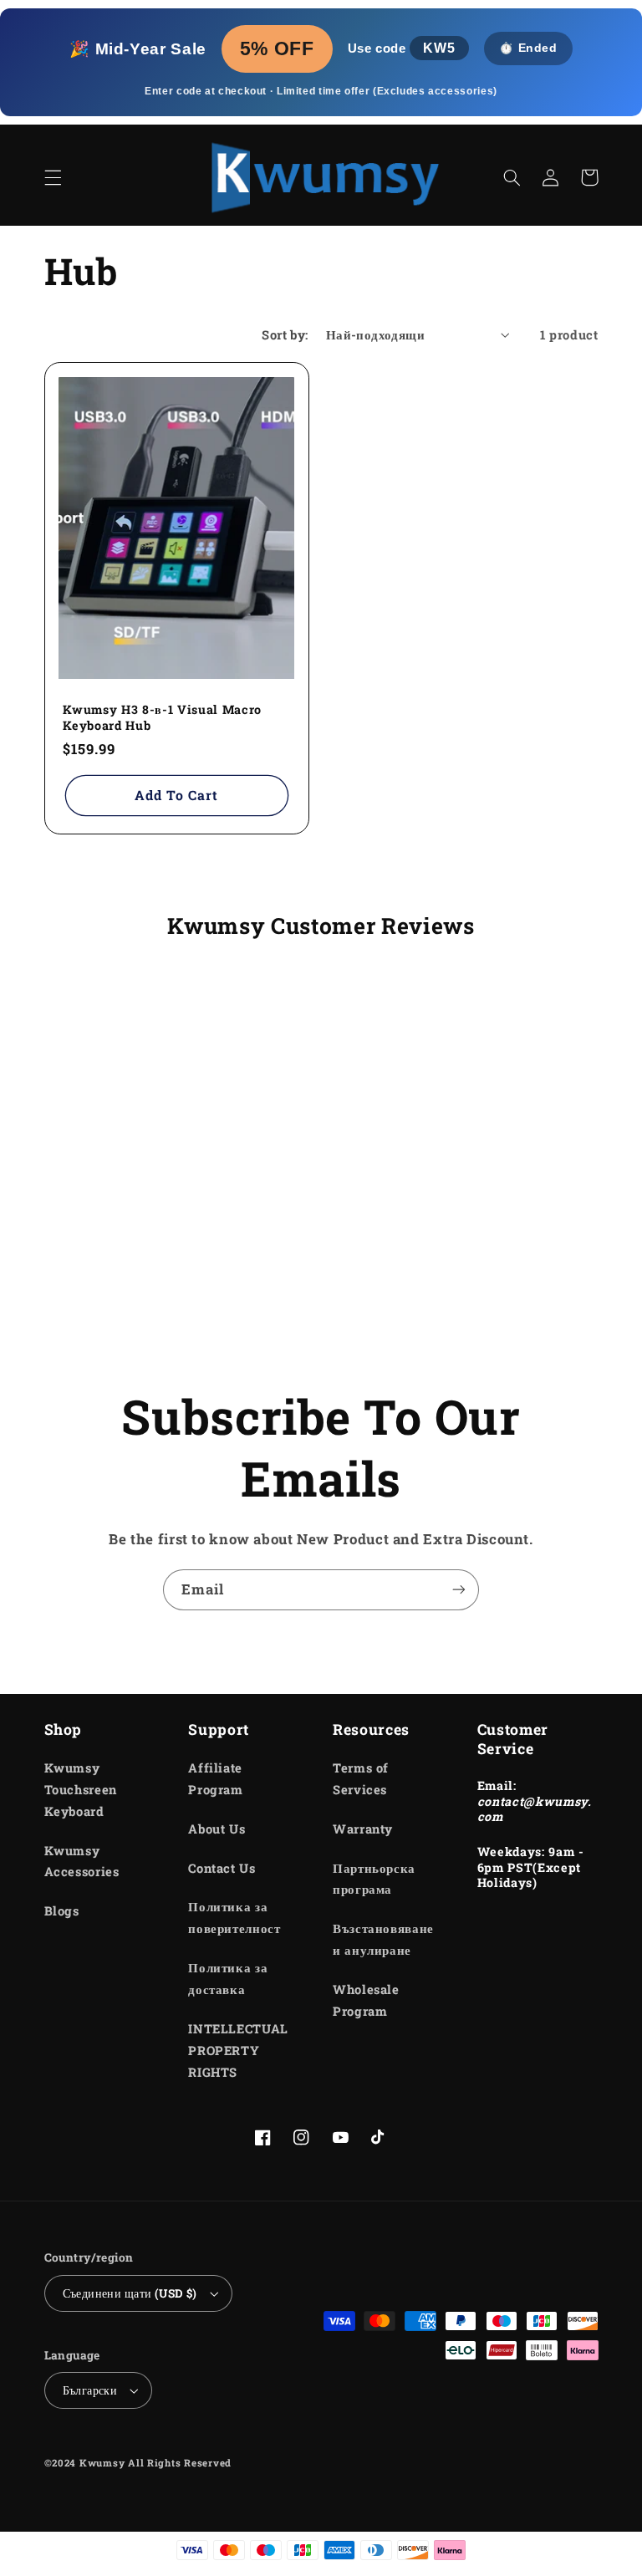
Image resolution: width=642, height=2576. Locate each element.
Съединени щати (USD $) (130, 2293)
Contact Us (222, 1868)
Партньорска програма (374, 1879)
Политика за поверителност (234, 1918)
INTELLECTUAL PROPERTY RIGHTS (238, 2051)
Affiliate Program (215, 1779)
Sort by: (285, 335)
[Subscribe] (459, 1590)
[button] (53, 177)
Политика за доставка (228, 1979)
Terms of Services (361, 1779)
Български (90, 2390)
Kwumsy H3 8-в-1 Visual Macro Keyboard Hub (162, 717)
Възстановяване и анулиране (383, 1939)
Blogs (62, 1911)
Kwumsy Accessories (82, 1862)
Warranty (363, 1829)
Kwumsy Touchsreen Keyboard (81, 1790)
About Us (217, 1829)
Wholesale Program (366, 2000)
